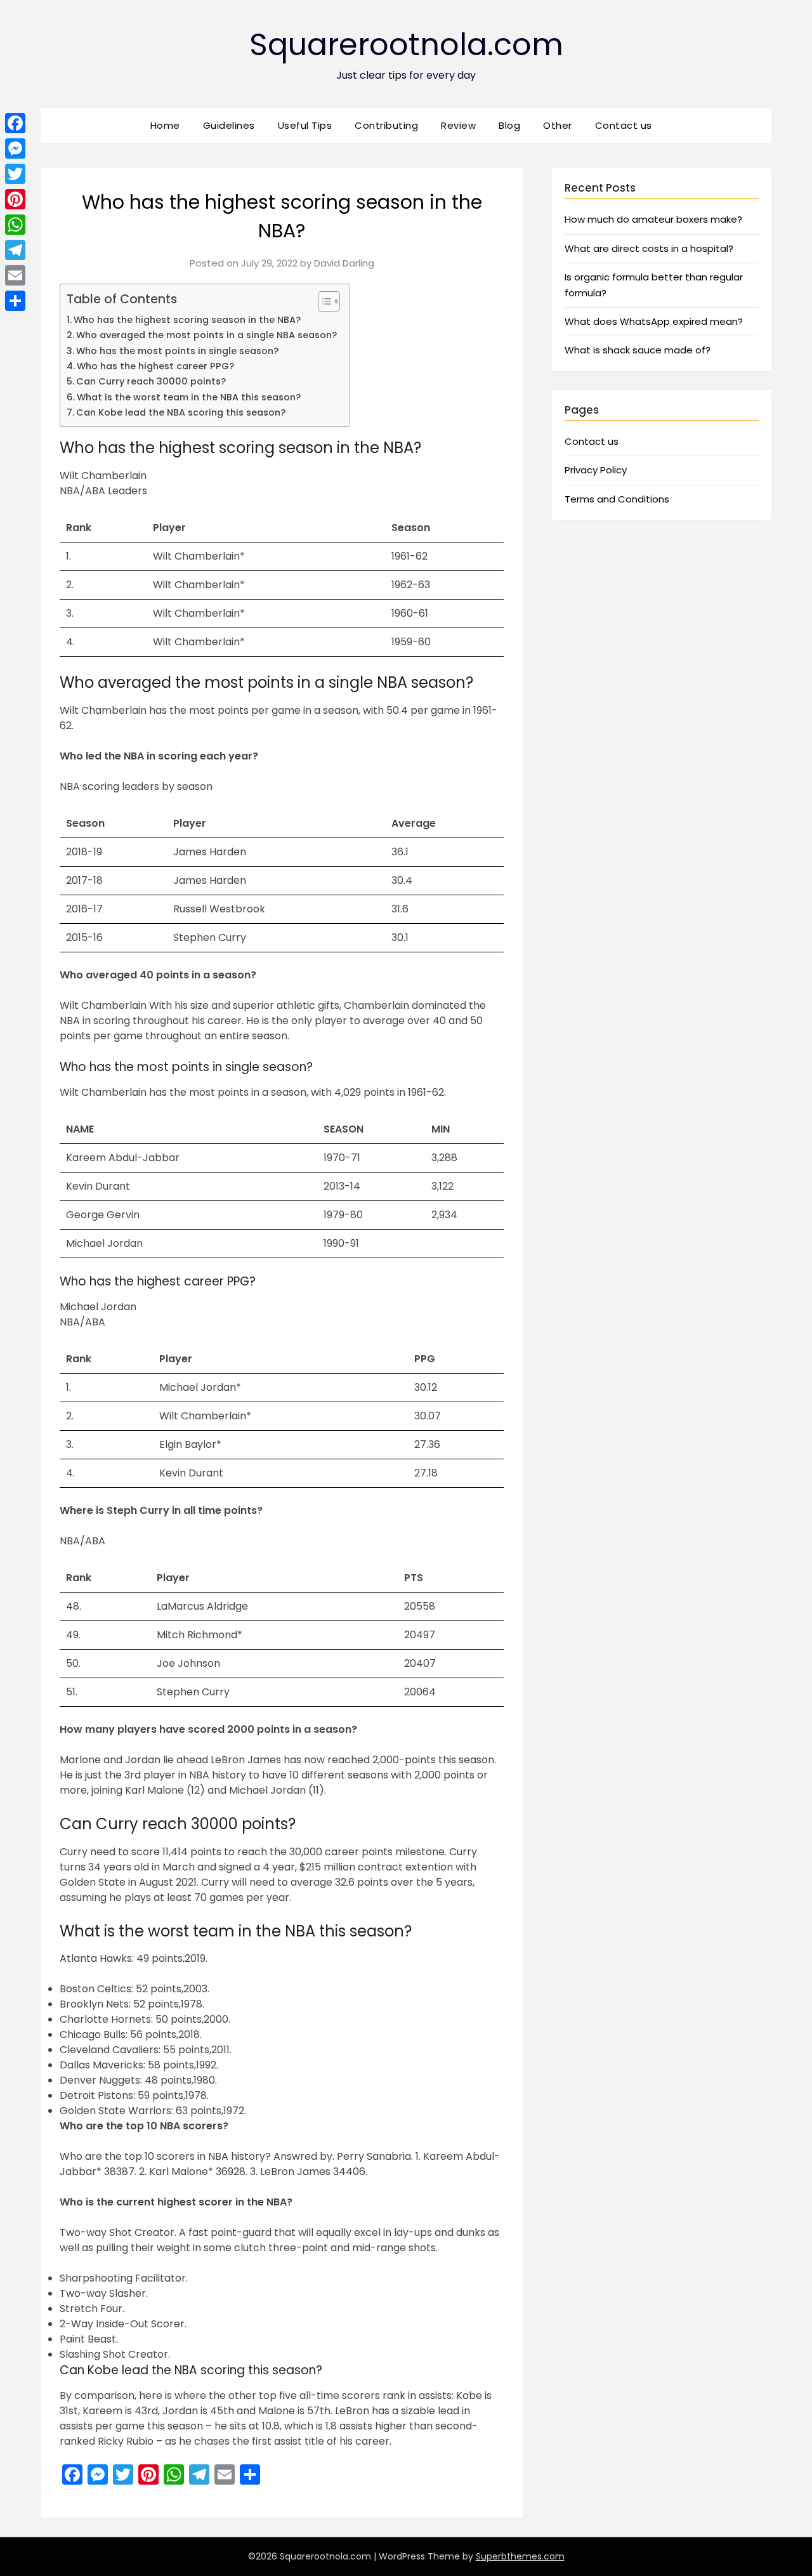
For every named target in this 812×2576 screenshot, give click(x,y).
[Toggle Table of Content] (323, 301)
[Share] (15, 301)
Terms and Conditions (617, 499)
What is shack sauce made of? (638, 350)
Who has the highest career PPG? (155, 366)
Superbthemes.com (520, 2556)
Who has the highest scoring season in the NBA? (187, 320)
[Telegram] (15, 250)
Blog (509, 125)
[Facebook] (15, 123)
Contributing (386, 125)
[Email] (15, 275)
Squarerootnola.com (406, 45)
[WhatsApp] (15, 225)
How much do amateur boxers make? (653, 219)
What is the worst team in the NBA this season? (189, 397)
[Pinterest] (15, 199)
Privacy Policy (596, 470)
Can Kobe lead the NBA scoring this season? (181, 412)
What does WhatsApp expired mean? (654, 321)
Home (165, 125)
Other (558, 125)
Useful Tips (305, 125)
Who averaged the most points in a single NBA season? (206, 335)
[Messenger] (15, 148)
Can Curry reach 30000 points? (151, 381)
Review (458, 125)
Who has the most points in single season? (177, 351)
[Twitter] (15, 174)
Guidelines (229, 125)
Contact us (624, 125)
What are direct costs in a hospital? (649, 248)
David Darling (344, 263)
